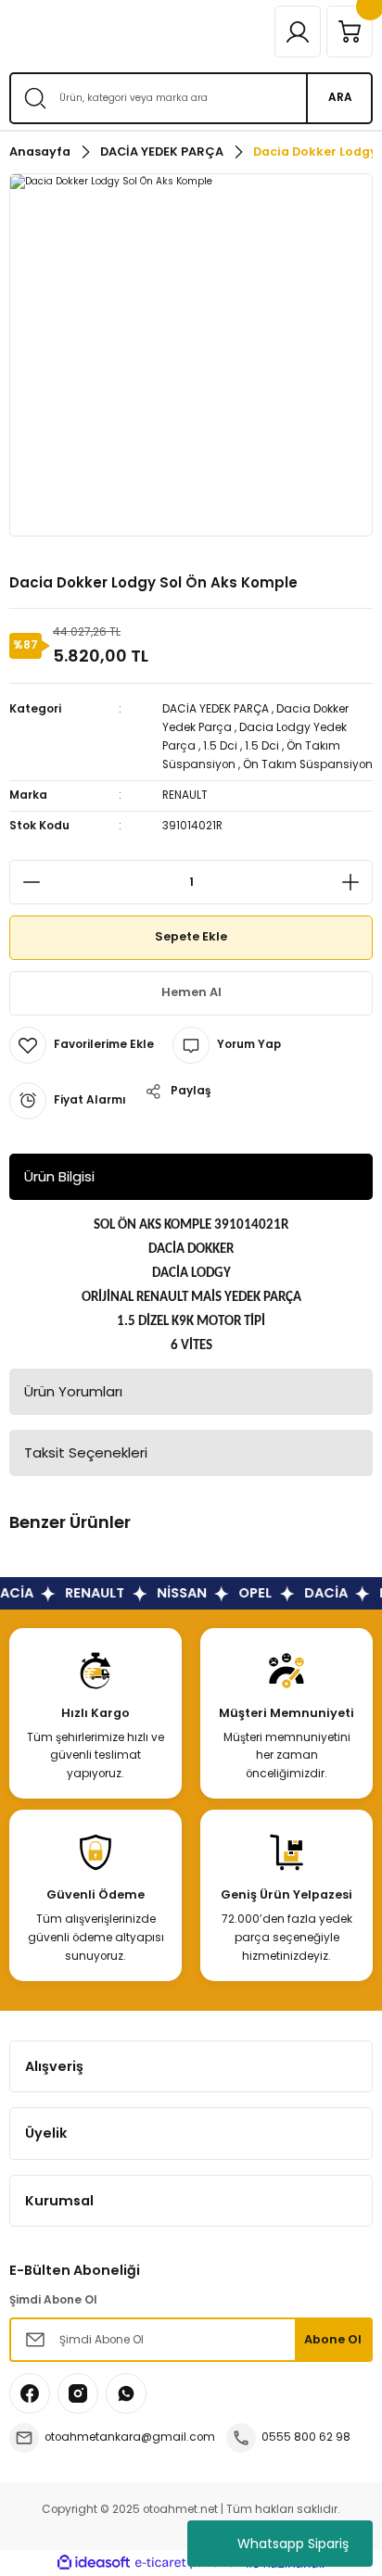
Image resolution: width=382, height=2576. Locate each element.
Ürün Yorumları (73, 1391)
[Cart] (350, 32)
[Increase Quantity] (356, 882)
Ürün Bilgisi (59, 1176)
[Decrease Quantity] (26, 882)
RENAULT (185, 795)
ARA (340, 97)
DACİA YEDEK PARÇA (216, 709)
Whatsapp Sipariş (293, 2544)
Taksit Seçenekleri (86, 1452)
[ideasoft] (94, 2563)
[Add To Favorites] (82, 1045)
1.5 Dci (220, 746)
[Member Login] (298, 32)
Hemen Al (191, 992)
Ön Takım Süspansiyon (308, 764)
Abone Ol (333, 2339)
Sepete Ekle (191, 936)
